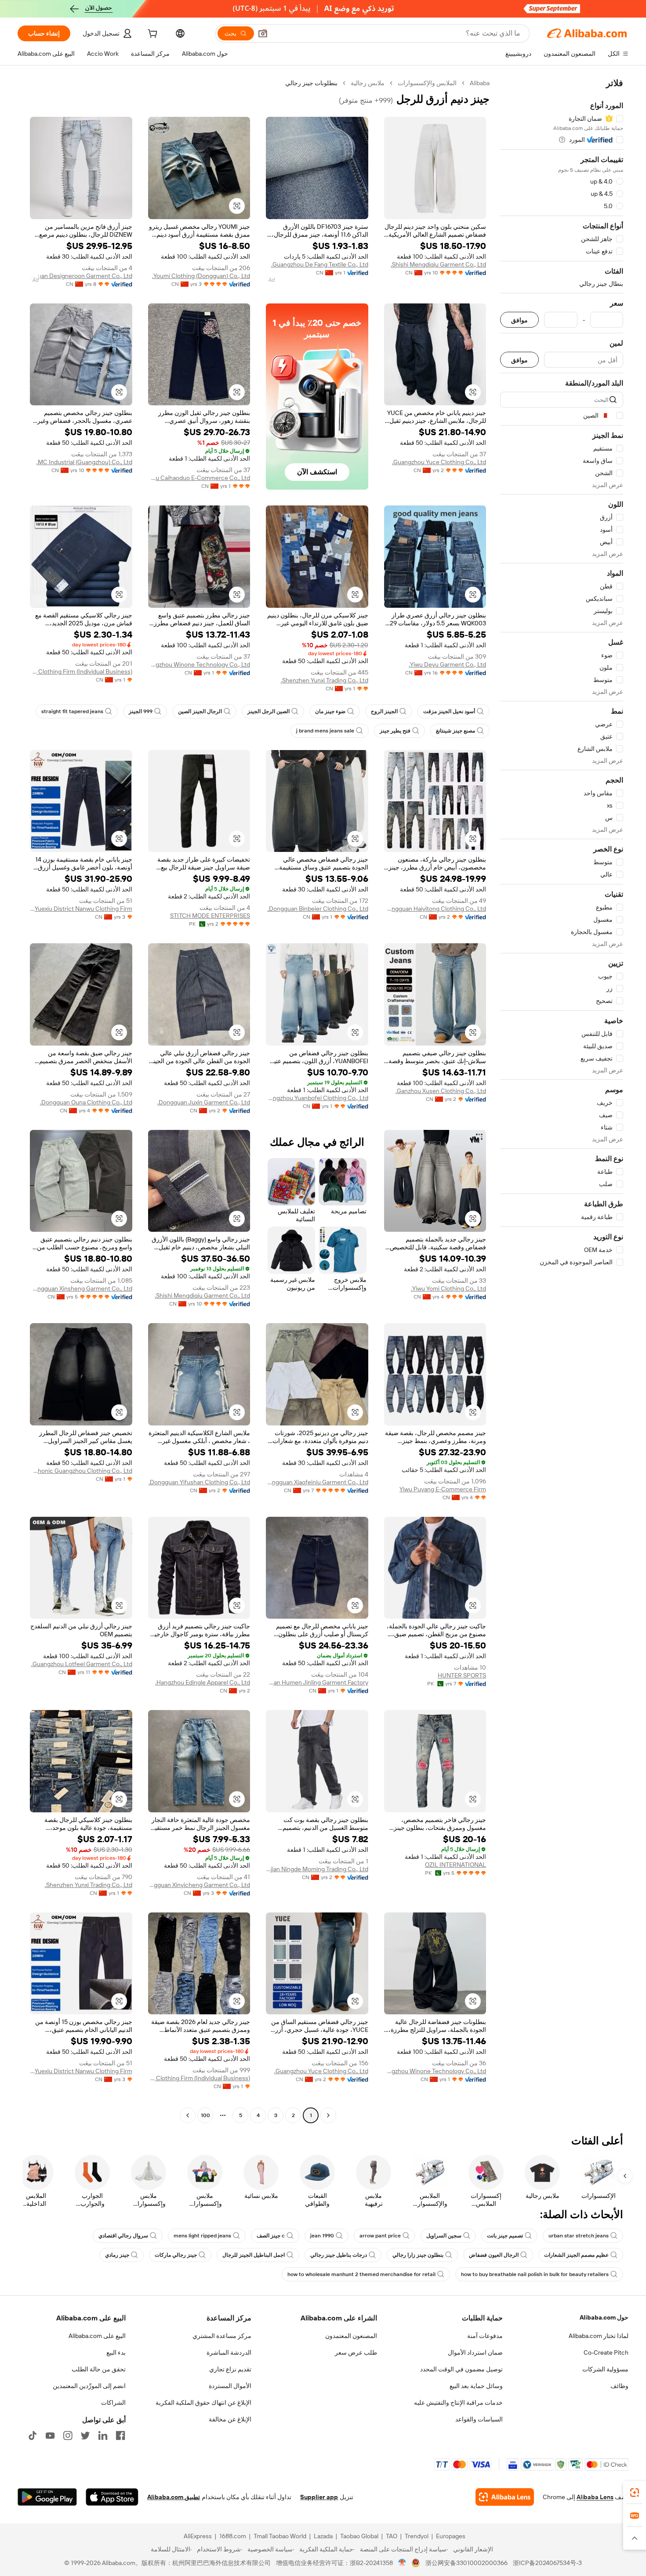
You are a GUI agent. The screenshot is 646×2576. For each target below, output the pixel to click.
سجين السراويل (444, 2236)
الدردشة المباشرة (229, 2352)
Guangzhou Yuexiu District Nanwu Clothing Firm (81, 909)
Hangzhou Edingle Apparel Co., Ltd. (203, 1682)
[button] (263, 33)
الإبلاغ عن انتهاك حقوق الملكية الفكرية (203, 2403)
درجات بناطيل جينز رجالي (339, 2255)
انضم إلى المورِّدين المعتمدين (89, 2386)
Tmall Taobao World (280, 2536)
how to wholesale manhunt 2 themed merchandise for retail (361, 2274)
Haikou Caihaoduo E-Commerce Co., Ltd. (199, 478)
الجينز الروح (384, 711)
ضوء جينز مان (330, 711)
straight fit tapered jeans (72, 711)
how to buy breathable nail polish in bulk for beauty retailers (535, 2274)
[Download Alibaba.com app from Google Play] (47, 2497)
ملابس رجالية (368, 83)
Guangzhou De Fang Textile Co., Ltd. (320, 264)
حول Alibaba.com (604, 2317)
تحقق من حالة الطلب (99, 2369)
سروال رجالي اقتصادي (123, 2236)
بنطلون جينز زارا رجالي (418, 2255)
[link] (635, 2493)
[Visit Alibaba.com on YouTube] (50, 2435)
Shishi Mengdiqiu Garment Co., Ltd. (438, 264)
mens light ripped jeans (202, 2236)
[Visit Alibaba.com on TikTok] (33, 2435)
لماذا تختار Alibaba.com (599, 2336)
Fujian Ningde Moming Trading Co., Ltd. (317, 1869)
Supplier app (319, 2497)
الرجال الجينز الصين (200, 711)
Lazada (323, 2536)
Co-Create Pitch (606, 2352)
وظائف (619, 2386)
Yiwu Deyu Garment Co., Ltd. (447, 664)
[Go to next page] (188, 2115)
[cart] (152, 35)
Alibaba (480, 83)
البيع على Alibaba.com (97, 2336)
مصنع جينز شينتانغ (455, 731)
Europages (451, 2536)
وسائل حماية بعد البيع (476, 2386)
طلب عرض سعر (356, 2352)
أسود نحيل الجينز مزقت (449, 711)
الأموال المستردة (230, 2386)
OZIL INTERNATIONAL (455, 1865)
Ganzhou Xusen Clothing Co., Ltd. (441, 1091)
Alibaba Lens (595, 2497)
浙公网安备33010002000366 (466, 2563)
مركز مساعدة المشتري (222, 2336)
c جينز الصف (271, 2236)
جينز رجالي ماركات (176, 2255)
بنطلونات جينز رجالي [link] (311, 83)
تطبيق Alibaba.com (174, 2497)
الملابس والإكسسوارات (427, 83)
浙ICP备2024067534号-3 (547, 2563)
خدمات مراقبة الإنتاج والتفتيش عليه (458, 2403)
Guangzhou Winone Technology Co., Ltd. (199, 664)
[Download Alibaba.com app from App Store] (112, 2497)
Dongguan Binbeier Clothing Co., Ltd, (318, 909)
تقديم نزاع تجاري (230, 2369)
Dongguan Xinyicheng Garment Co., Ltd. (199, 1885)
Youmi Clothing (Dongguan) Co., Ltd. (201, 276)
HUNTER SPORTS (462, 1675)
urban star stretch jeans (579, 2236)
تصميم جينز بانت (505, 2236)
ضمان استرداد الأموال (475, 2352)
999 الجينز (141, 711)
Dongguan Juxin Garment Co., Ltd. (204, 1102)
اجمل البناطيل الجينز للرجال (254, 2255)
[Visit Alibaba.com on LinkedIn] (103, 2435)
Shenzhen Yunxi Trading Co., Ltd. (325, 680)
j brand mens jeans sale (325, 731)
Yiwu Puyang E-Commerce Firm (443, 1489)
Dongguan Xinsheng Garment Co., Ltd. (81, 1288)
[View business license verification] (402, 2563)
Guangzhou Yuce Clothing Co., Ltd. (439, 462)
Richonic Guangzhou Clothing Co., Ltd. (81, 1471)
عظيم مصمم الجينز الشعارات (576, 2255)
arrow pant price (380, 2236)
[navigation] (562, 1100)
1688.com (233, 2536)
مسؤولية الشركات (605, 2369)
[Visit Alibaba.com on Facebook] (120, 2435)
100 (205, 2115)
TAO (392, 2536)
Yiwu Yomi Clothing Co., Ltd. (448, 1288)
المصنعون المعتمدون (351, 2336)
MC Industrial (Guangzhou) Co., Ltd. (84, 462)
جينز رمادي (117, 2255)
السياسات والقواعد (479, 2419)
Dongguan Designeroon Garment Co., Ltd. (81, 276)
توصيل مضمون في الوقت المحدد (461, 2369)
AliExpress (198, 2536)
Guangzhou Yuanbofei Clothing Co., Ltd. (317, 1098)
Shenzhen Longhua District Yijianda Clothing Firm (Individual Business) (81, 671)
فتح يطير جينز (395, 731)
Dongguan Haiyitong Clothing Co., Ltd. (435, 909)
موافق (519, 320)
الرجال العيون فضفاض (494, 2255)
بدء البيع (116, 2352)
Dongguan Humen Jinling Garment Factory (317, 1682)
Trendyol (417, 2536)
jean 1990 (322, 2236)
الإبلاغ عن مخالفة (230, 2419)
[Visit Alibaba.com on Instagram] (68, 2435)
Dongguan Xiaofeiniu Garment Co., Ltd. (317, 1482)
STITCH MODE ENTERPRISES (210, 916)
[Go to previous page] (328, 2115)
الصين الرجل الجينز (269, 711)
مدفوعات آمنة (485, 2336)
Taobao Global (359, 2536)
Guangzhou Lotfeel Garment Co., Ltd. (82, 1664)
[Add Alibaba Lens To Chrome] (505, 2497)
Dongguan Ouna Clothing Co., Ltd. (86, 1102)
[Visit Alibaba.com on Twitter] (85, 2435)
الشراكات (113, 2403)
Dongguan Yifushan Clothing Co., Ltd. (199, 1482)
